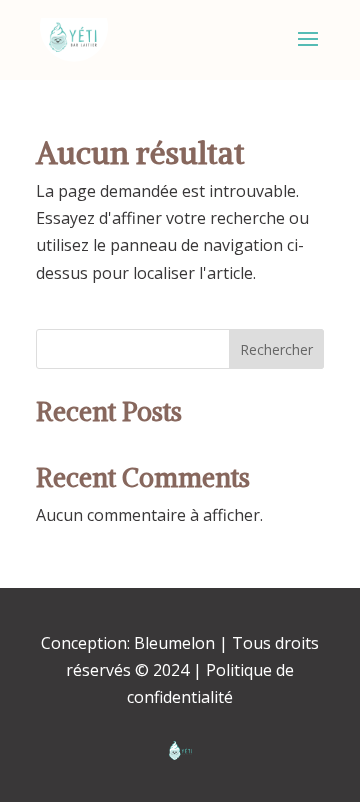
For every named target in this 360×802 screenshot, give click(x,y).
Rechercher (276, 349)
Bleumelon (174, 643)
